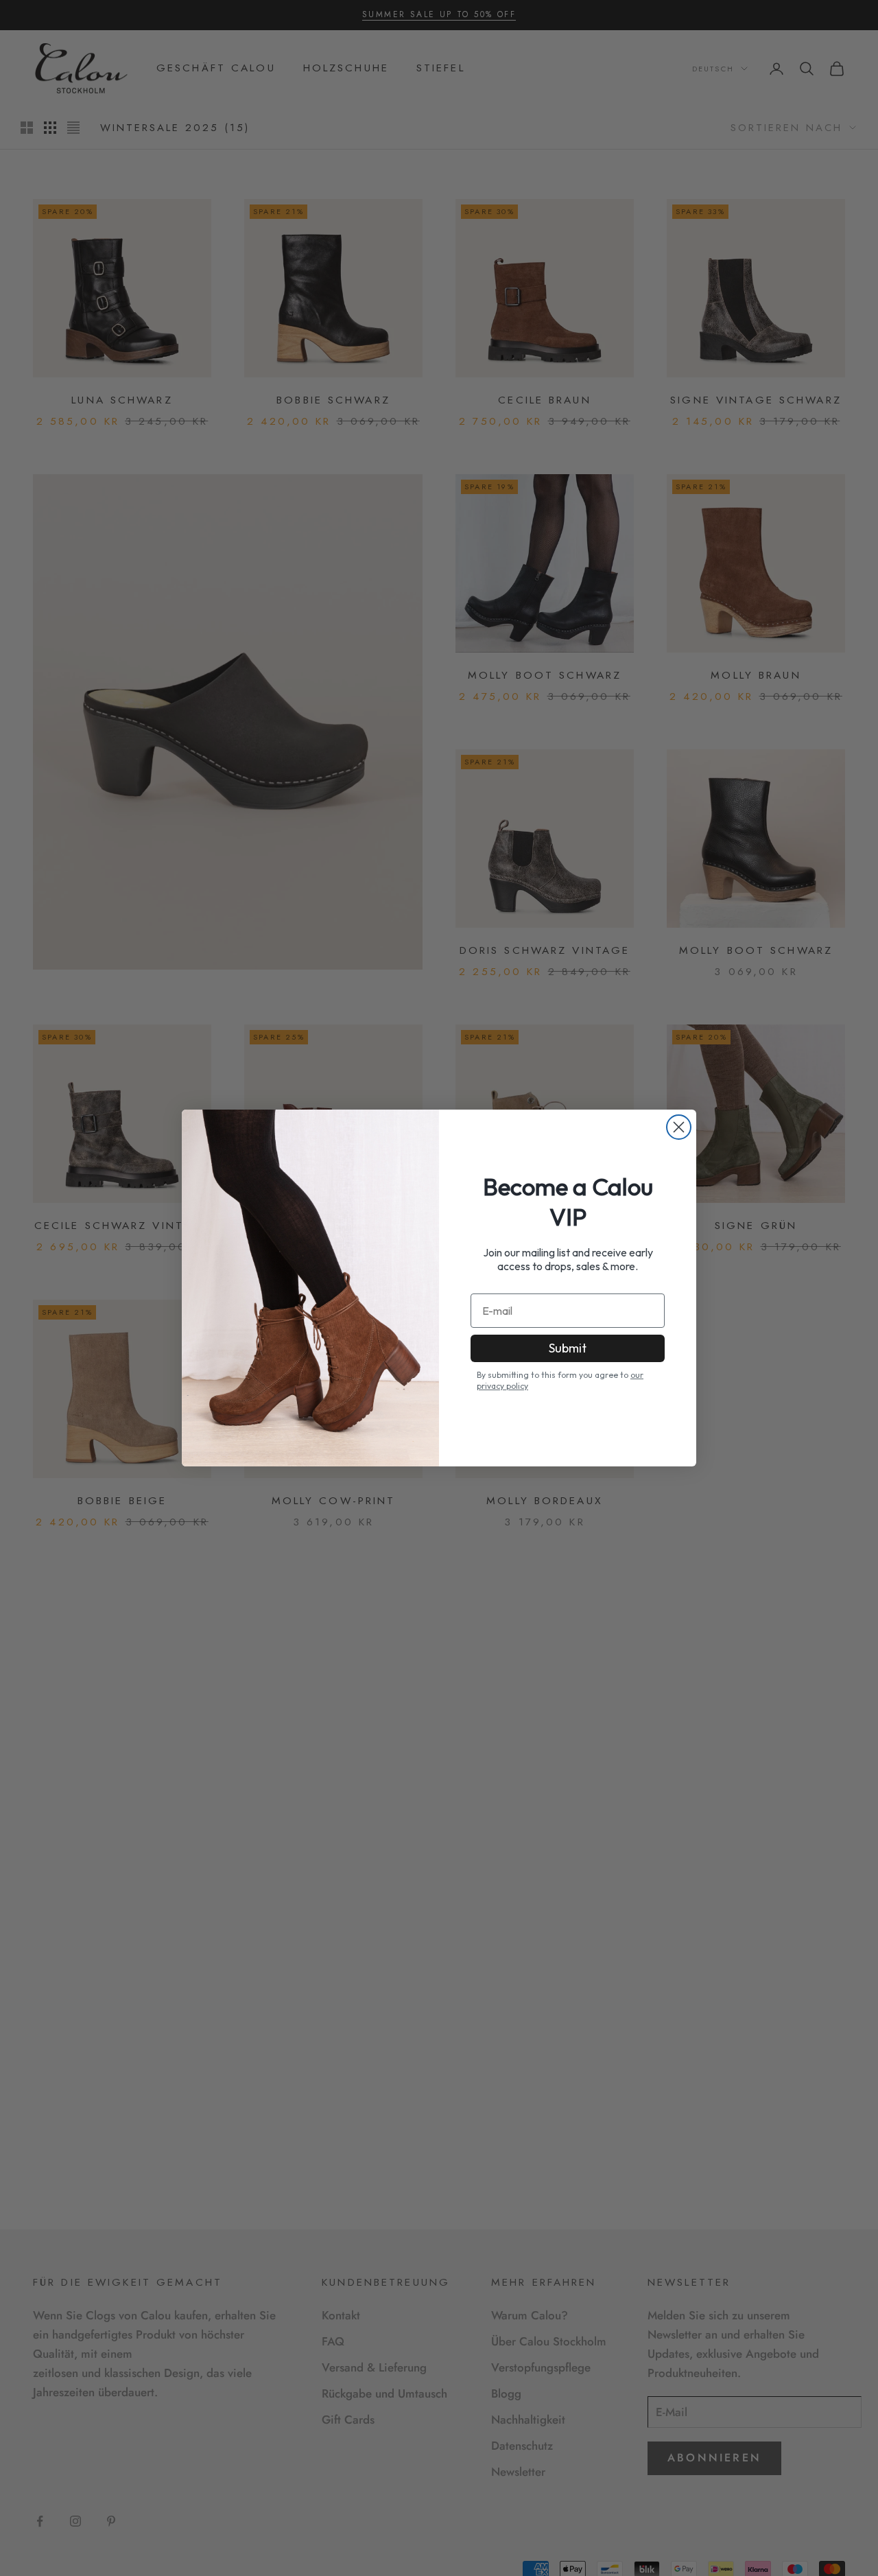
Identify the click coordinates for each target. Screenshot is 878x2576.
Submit (568, 1348)
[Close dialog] (679, 1127)
